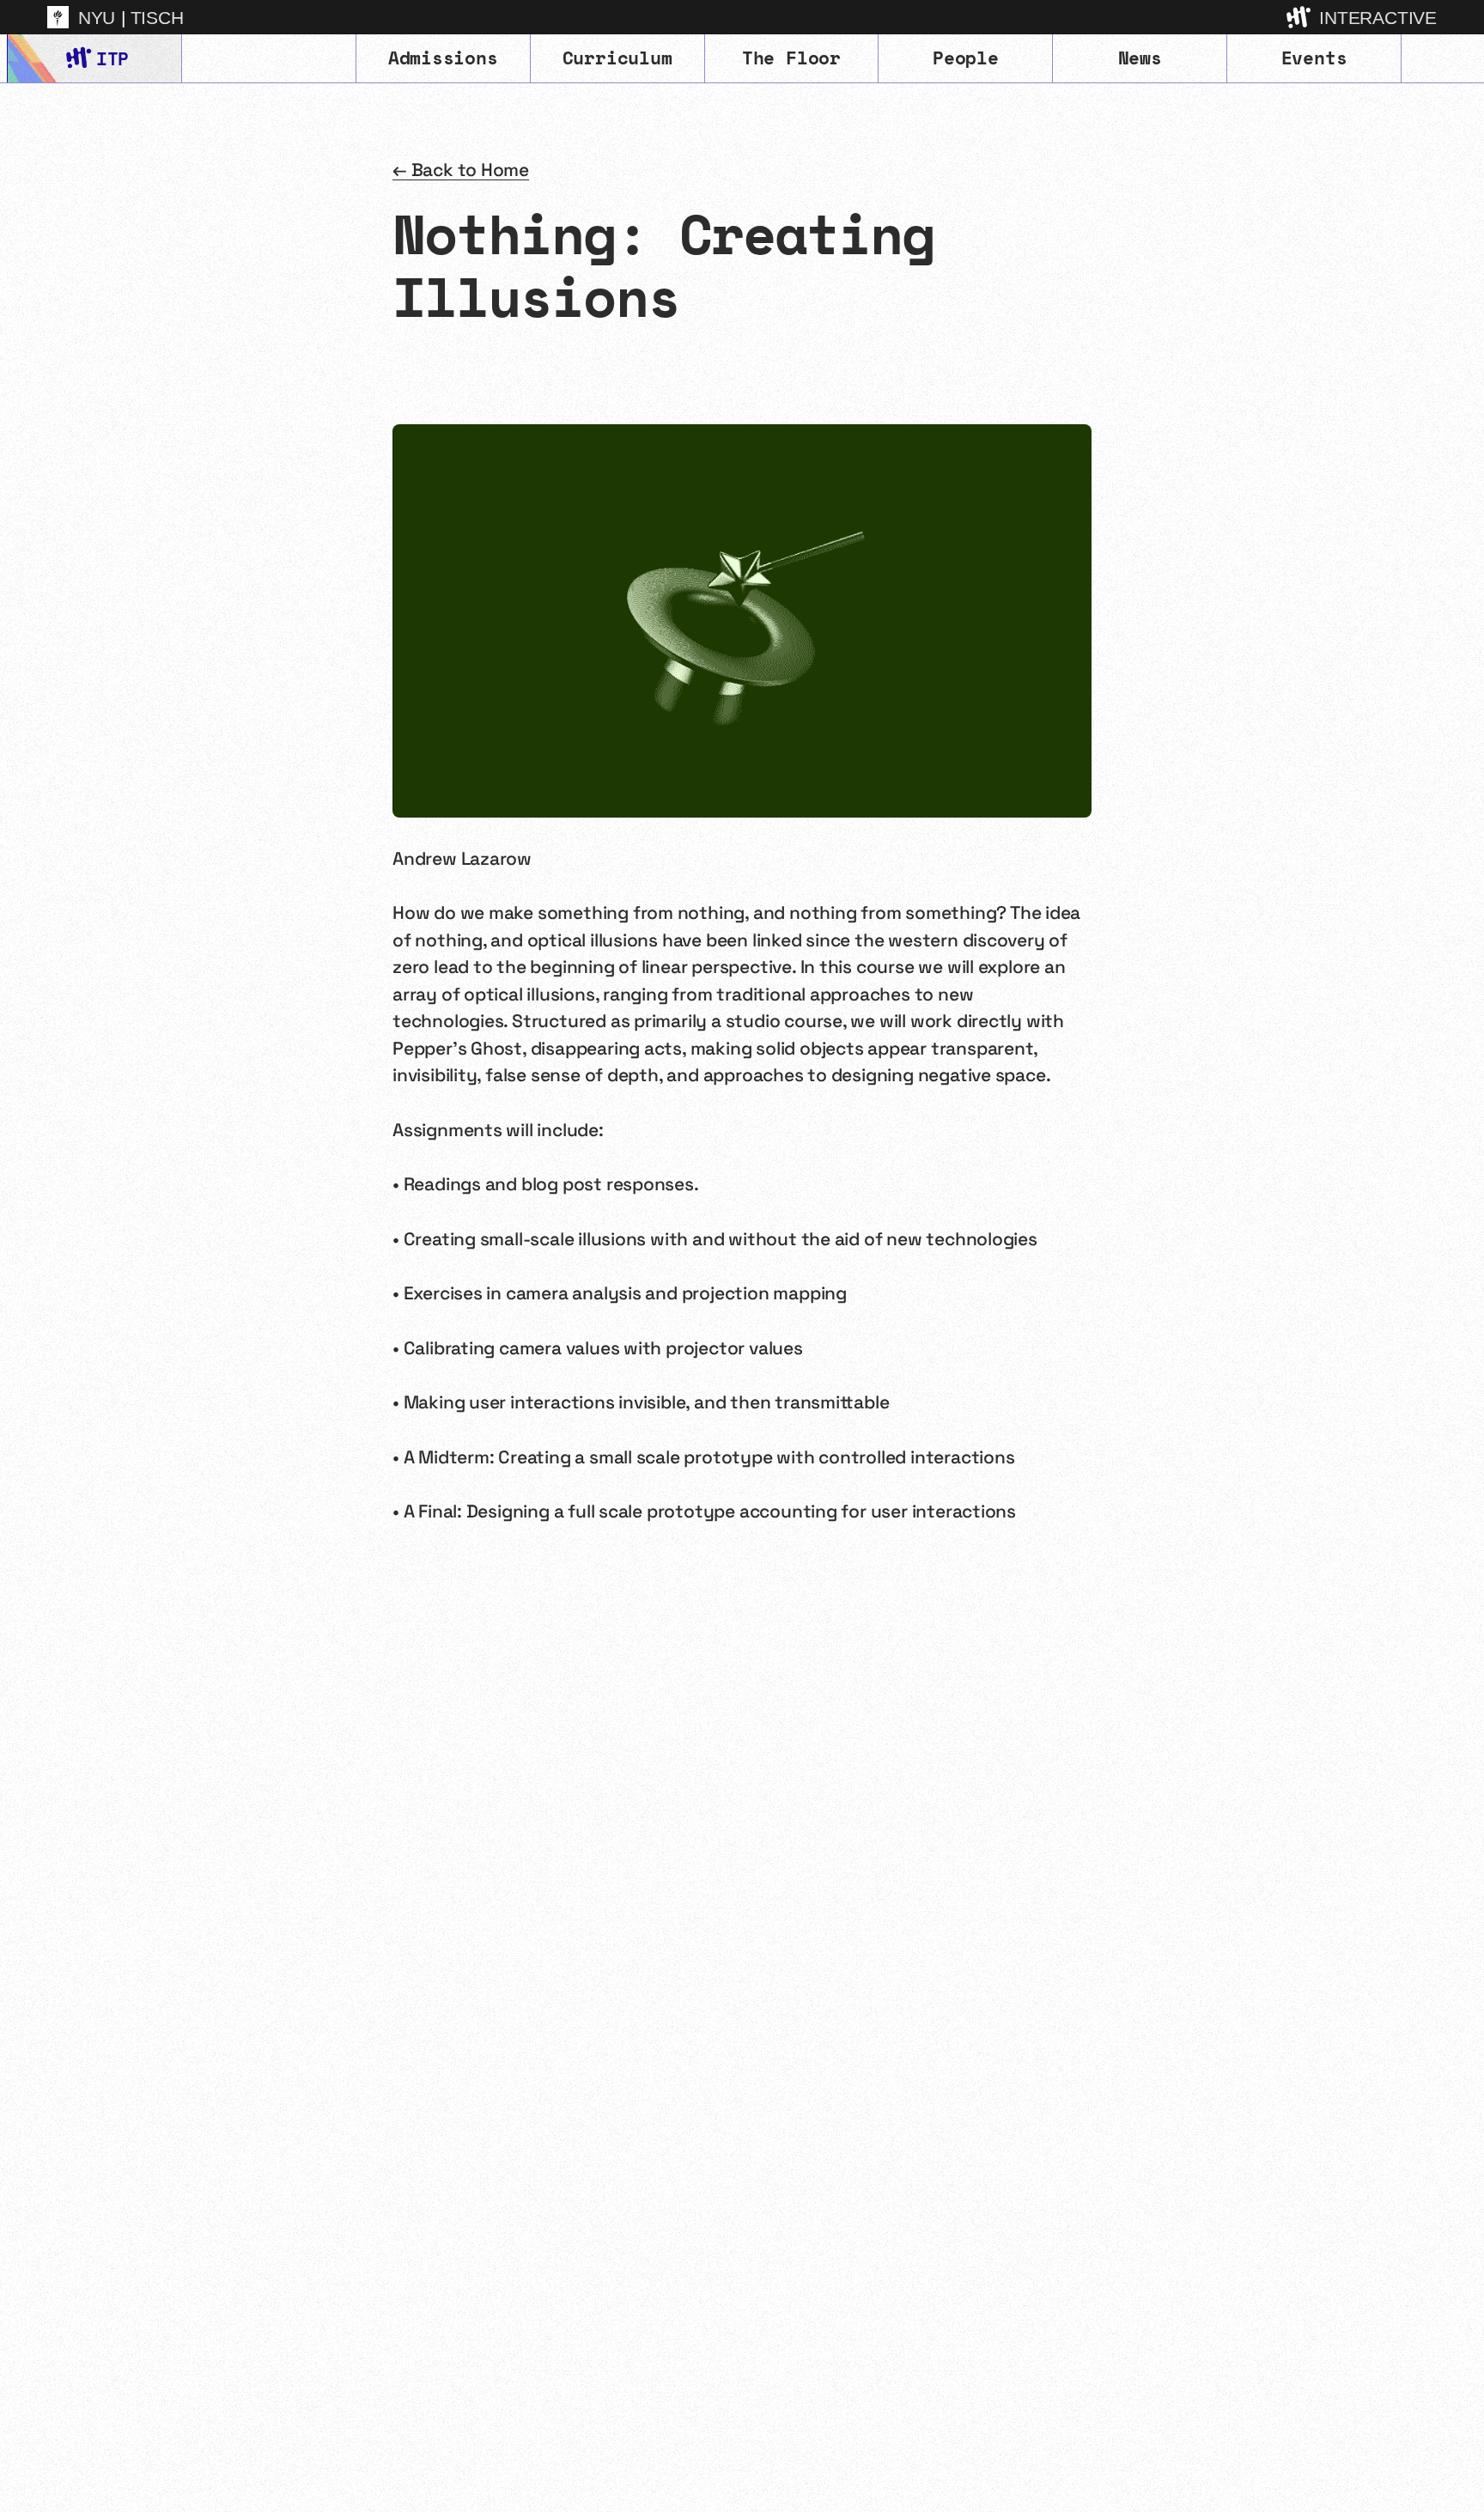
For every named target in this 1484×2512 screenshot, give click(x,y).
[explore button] (1300, 17)
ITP (112, 58)
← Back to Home (461, 170)
